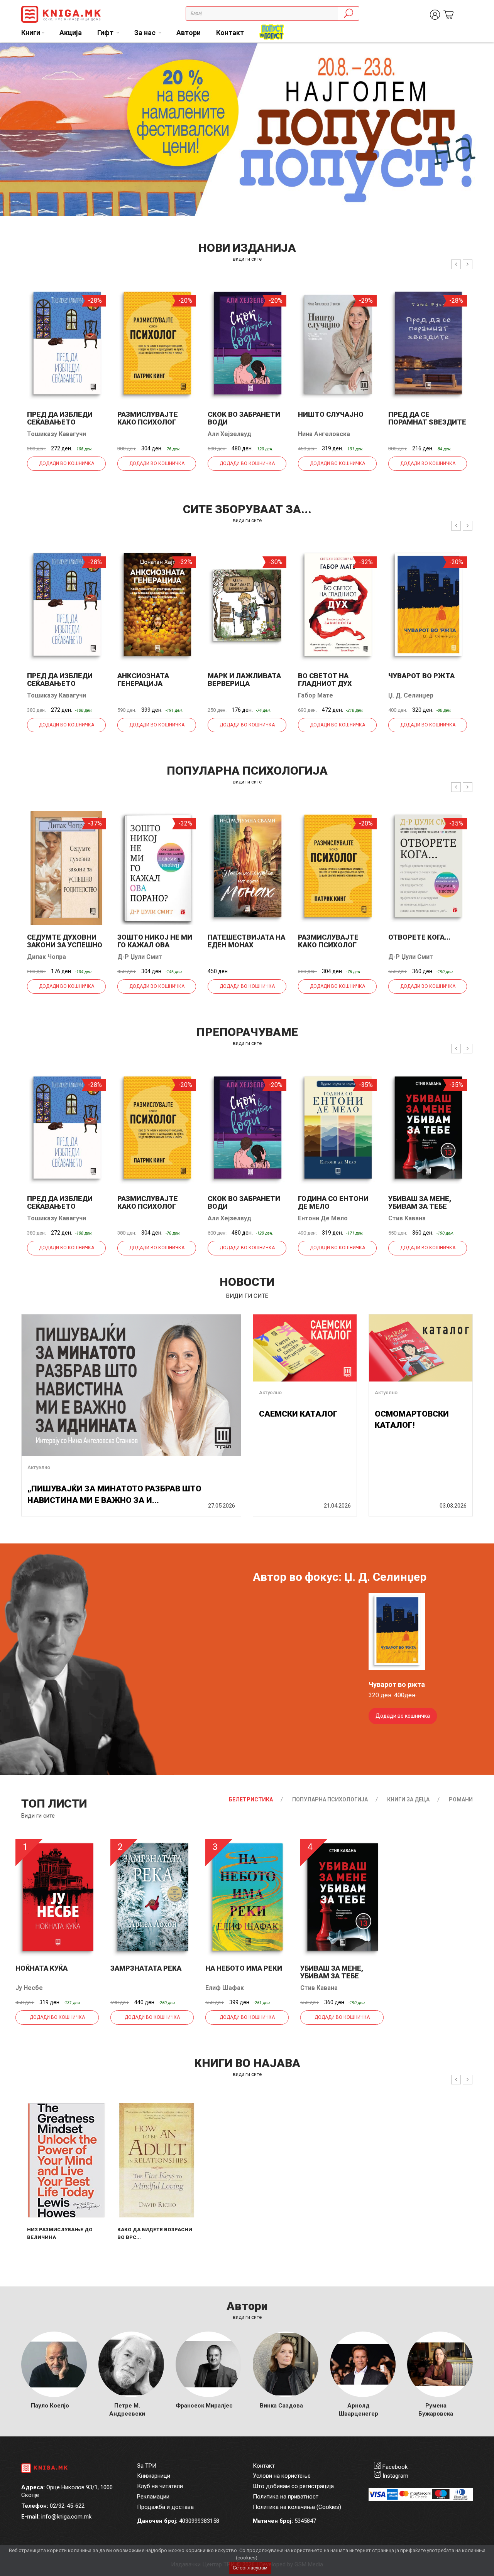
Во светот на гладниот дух (325, 680)
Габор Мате (316, 695)
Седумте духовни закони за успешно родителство (65, 945)
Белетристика (251, 1799)
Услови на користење (282, 2476)
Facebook (395, 2467)
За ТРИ (147, 2466)
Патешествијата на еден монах (246, 941)
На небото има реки (244, 1968)
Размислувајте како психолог (148, 418)
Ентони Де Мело (323, 1218)
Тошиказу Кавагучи (57, 434)
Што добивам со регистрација (293, 2486)
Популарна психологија (330, 1799)
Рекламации (153, 2497)
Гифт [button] (106, 33)
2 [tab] (482, 54)
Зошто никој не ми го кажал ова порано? (155, 945)
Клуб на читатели (160, 2486)
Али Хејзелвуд (229, 434)
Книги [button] (31, 33)
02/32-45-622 (67, 2506)
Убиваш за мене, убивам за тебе (420, 1202)
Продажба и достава (165, 2507)
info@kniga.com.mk (66, 2517)
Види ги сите (38, 1816)
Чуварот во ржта (421, 676)
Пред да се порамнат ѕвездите (427, 418)
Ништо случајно (331, 414)
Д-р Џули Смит (140, 957)
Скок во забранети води (244, 418)
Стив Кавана (407, 1218)
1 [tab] (471, 54)
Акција (71, 33)
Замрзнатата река (146, 1968)
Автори (189, 33)
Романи (461, 1799)
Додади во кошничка (67, 463)
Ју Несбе (29, 1988)
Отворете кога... (419, 937)
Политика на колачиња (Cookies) (297, 2507)
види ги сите (247, 259)
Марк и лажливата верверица (244, 680)
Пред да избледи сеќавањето (60, 418)
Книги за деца (408, 1799)
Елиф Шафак (225, 1988)
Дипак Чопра (47, 957)
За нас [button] (146, 33)
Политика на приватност (286, 2497)
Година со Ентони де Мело (333, 1202)
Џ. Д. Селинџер (411, 695)
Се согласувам (250, 2568)
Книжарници (154, 2476)
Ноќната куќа (41, 1968)
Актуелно (39, 1467)
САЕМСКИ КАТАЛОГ (298, 1414)
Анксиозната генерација (143, 680)
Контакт (230, 33)
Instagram (395, 2476)
